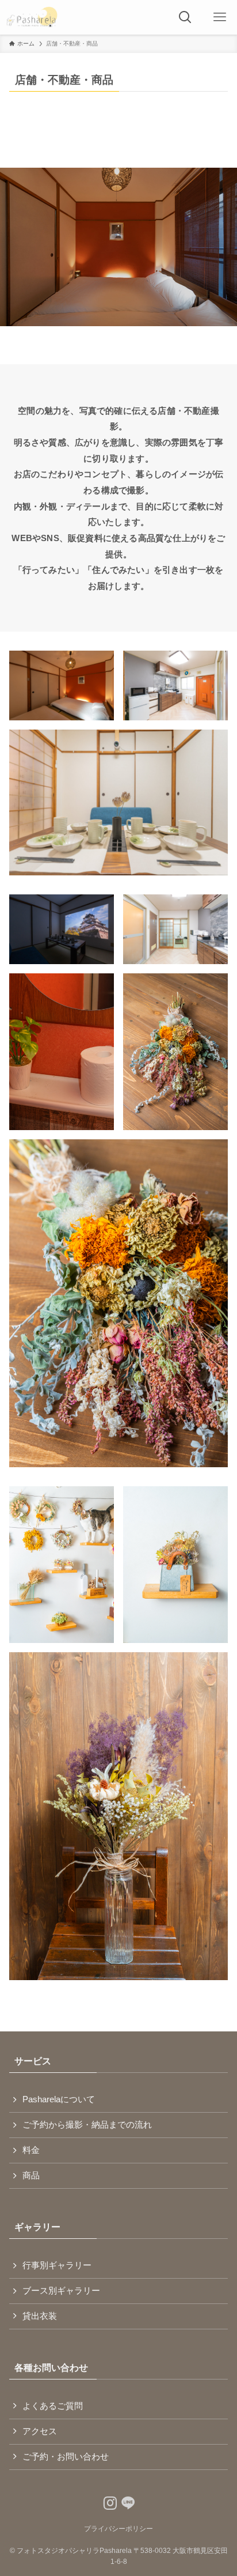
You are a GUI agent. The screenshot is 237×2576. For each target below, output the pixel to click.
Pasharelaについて (59, 2099)
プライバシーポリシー (118, 2529)
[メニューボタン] (220, 17)
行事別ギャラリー (57, 2265)
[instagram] (107, 2501)
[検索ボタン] (185, 17)
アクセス (40, 2431)
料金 (31, 2150)
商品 (31, 2175)
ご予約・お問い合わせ (66, 2457)
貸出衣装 (40, 2316)
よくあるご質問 (53, 2406)
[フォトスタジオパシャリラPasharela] (32, 17)
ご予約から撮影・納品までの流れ (87, 2125)
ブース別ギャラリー (61, 2291)
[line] (125, 2501)
